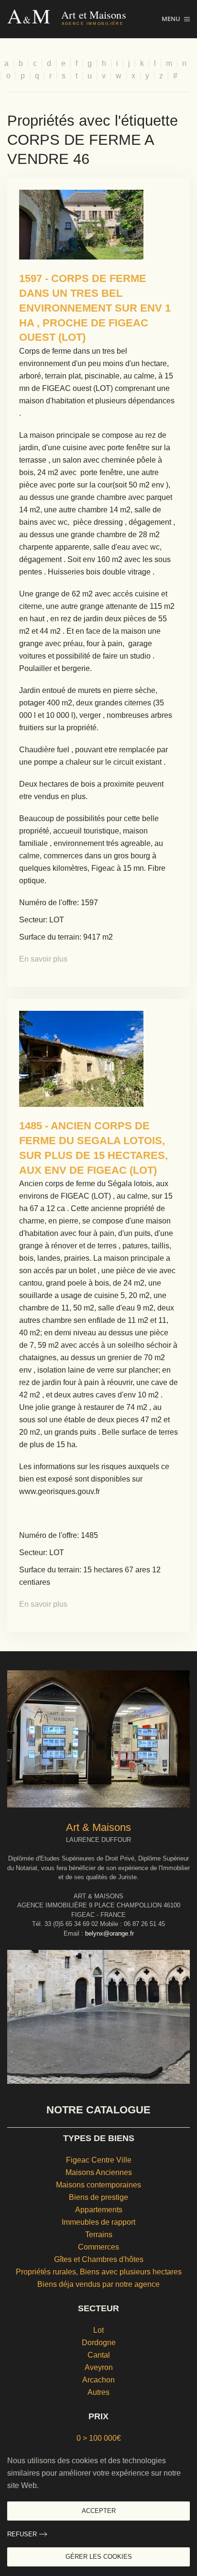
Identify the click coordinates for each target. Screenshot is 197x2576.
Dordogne (99, 2343)
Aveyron (99, 2367)
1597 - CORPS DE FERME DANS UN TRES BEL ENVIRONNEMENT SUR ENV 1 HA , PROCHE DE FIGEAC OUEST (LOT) (95, 308)
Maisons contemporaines (98, 2185)
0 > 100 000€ (99, 2438)
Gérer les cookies (99, 2557)
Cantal (99, 2355)
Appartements (99, 2210)
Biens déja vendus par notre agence (98, 2284)
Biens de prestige (98, 2197)
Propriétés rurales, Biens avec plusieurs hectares (99, 2272)
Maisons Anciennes (99, 2172)
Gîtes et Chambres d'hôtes (99, 2259)
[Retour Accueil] (84, 19)
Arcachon (98, 2380)
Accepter (99, 2511)
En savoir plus (43, 959)
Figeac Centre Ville (99, 2160)
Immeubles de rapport (98, 2222)
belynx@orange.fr (109, 1933)
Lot (98, 2330)
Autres (98, 2392)
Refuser (22, 2534)
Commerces (98, 2247)
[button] (176, 19)
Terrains (99, 2235)
